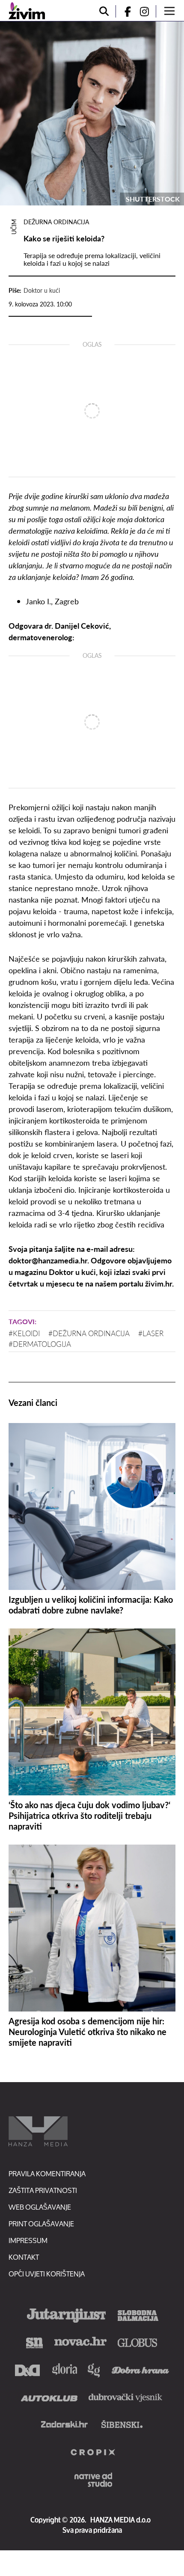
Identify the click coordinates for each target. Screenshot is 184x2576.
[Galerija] (92, 113)
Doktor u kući (42, 290)
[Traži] (104, 11)
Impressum (28, 2240)
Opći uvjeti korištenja (47, 2274)
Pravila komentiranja (47, 2173)
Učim (14, 227)
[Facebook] (124, 11)
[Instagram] (148, 11)
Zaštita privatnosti (43, 2190)
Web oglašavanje (40, 2207)
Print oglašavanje (41, 2224)
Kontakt (24, 2257)
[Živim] (27, 11)
